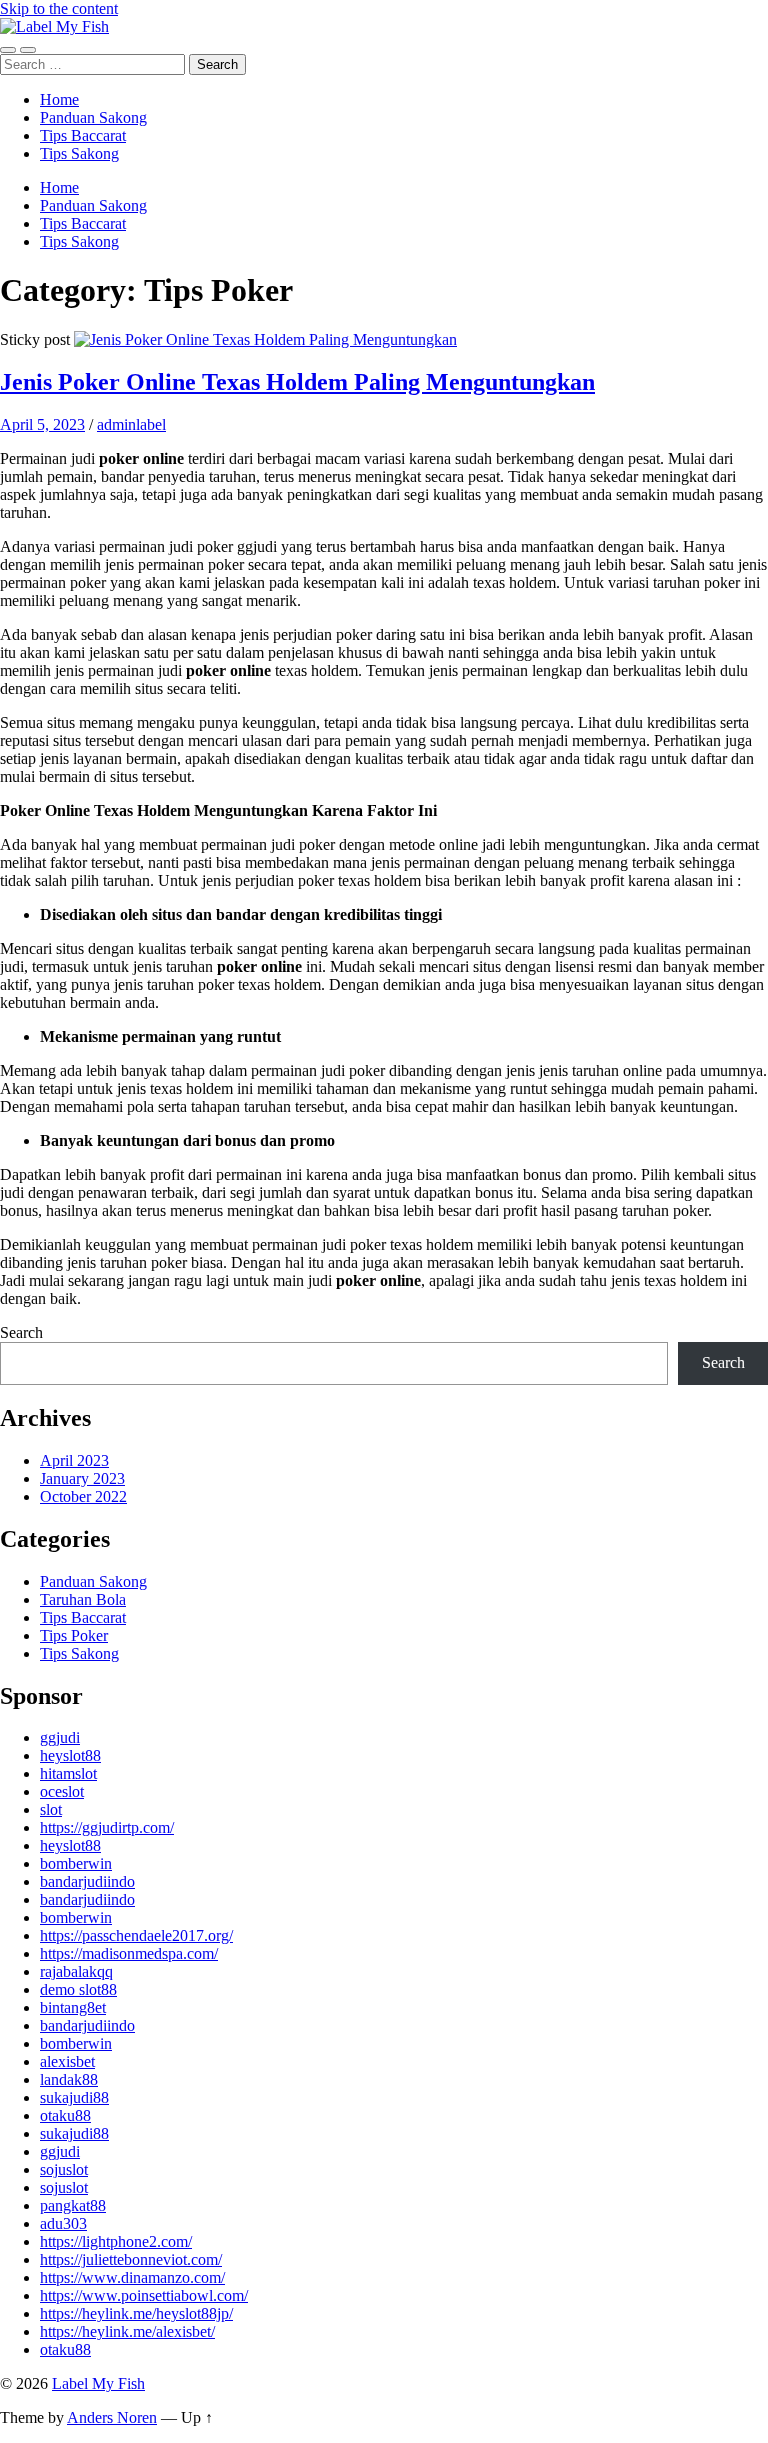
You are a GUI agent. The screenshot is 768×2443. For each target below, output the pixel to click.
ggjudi (60, 1737)
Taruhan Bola (83, 1599)
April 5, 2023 (42, 424)
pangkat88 (73, 2205)
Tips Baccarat (83, 135)
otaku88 (65, 2115)
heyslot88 (70, 1755)
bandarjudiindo (87, 1881)
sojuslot (64, 2169)
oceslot (62, 1791)
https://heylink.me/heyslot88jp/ (136, 2313)
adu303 (63, 2223)
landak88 (69, 2079)
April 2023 (74, 1460)
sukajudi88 (74, 2097)
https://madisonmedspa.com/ (129, 1953)
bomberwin (76, 1863)
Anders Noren (112, 2417)
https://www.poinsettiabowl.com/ (144, 2295)
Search (21, 1332)
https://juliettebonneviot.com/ (131, 2259)
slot (51, 1809)
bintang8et (73, 2007)
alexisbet (67, 2061)
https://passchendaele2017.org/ (136, 1935)
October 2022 (83, 1496)
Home (59, 99)
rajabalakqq (76, 1971)
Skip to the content (59, 8)
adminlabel (131, 424)
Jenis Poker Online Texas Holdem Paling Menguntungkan (297, 382)
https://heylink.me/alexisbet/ (127, 2331)
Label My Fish (98, 2383)
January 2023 (82, 1478)
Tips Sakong (79, 153)
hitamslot (68, 1773)
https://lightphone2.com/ (116, 2241)
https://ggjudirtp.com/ (107, 1827)
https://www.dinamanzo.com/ (132, 2277)
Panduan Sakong (93, 117)
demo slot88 (78, 1989)
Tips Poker (74, 1635)
